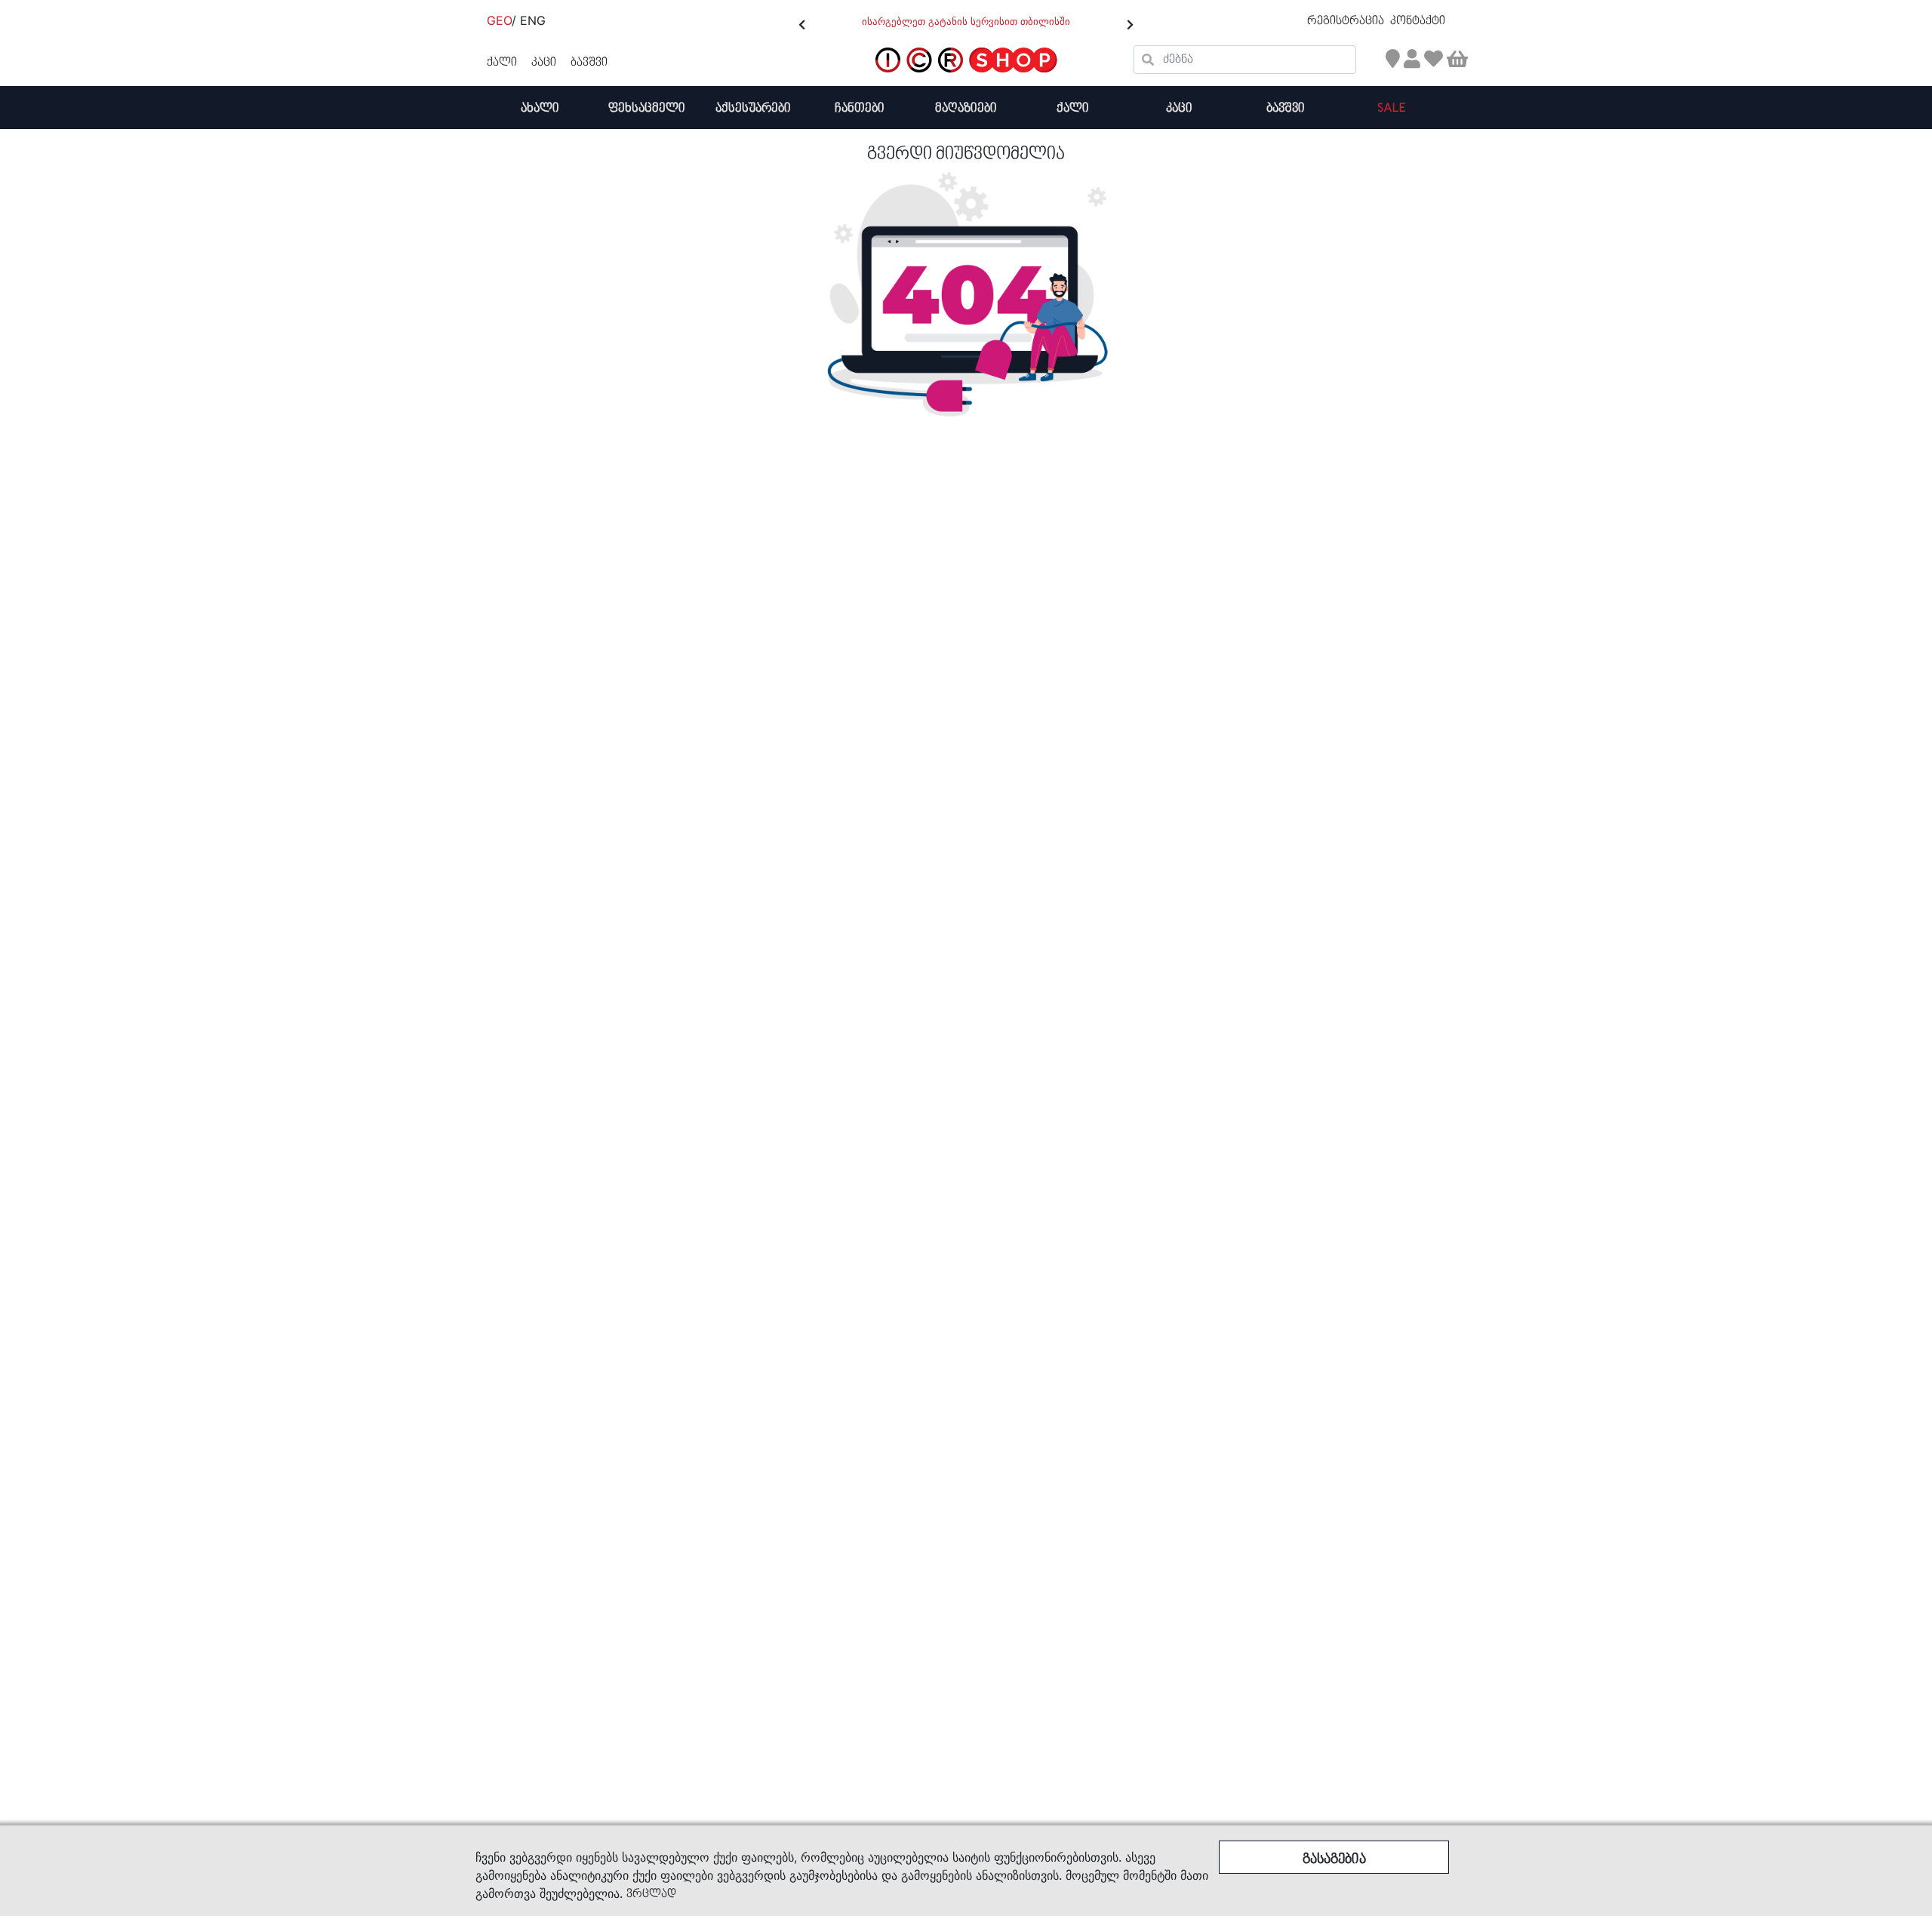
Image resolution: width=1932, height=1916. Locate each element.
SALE (1392, 108)
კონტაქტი (1418, 21)
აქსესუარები (753, 108)
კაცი (1179, 108)
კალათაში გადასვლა (1319, 130)
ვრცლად (651, 1894)
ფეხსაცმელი (647, 108)
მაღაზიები (966, 108)
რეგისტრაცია (1347, 21)
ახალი (540, 108)
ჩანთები (860, 108)
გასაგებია (1334, 1860)
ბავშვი (1286, 108)
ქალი (1073, 108)
